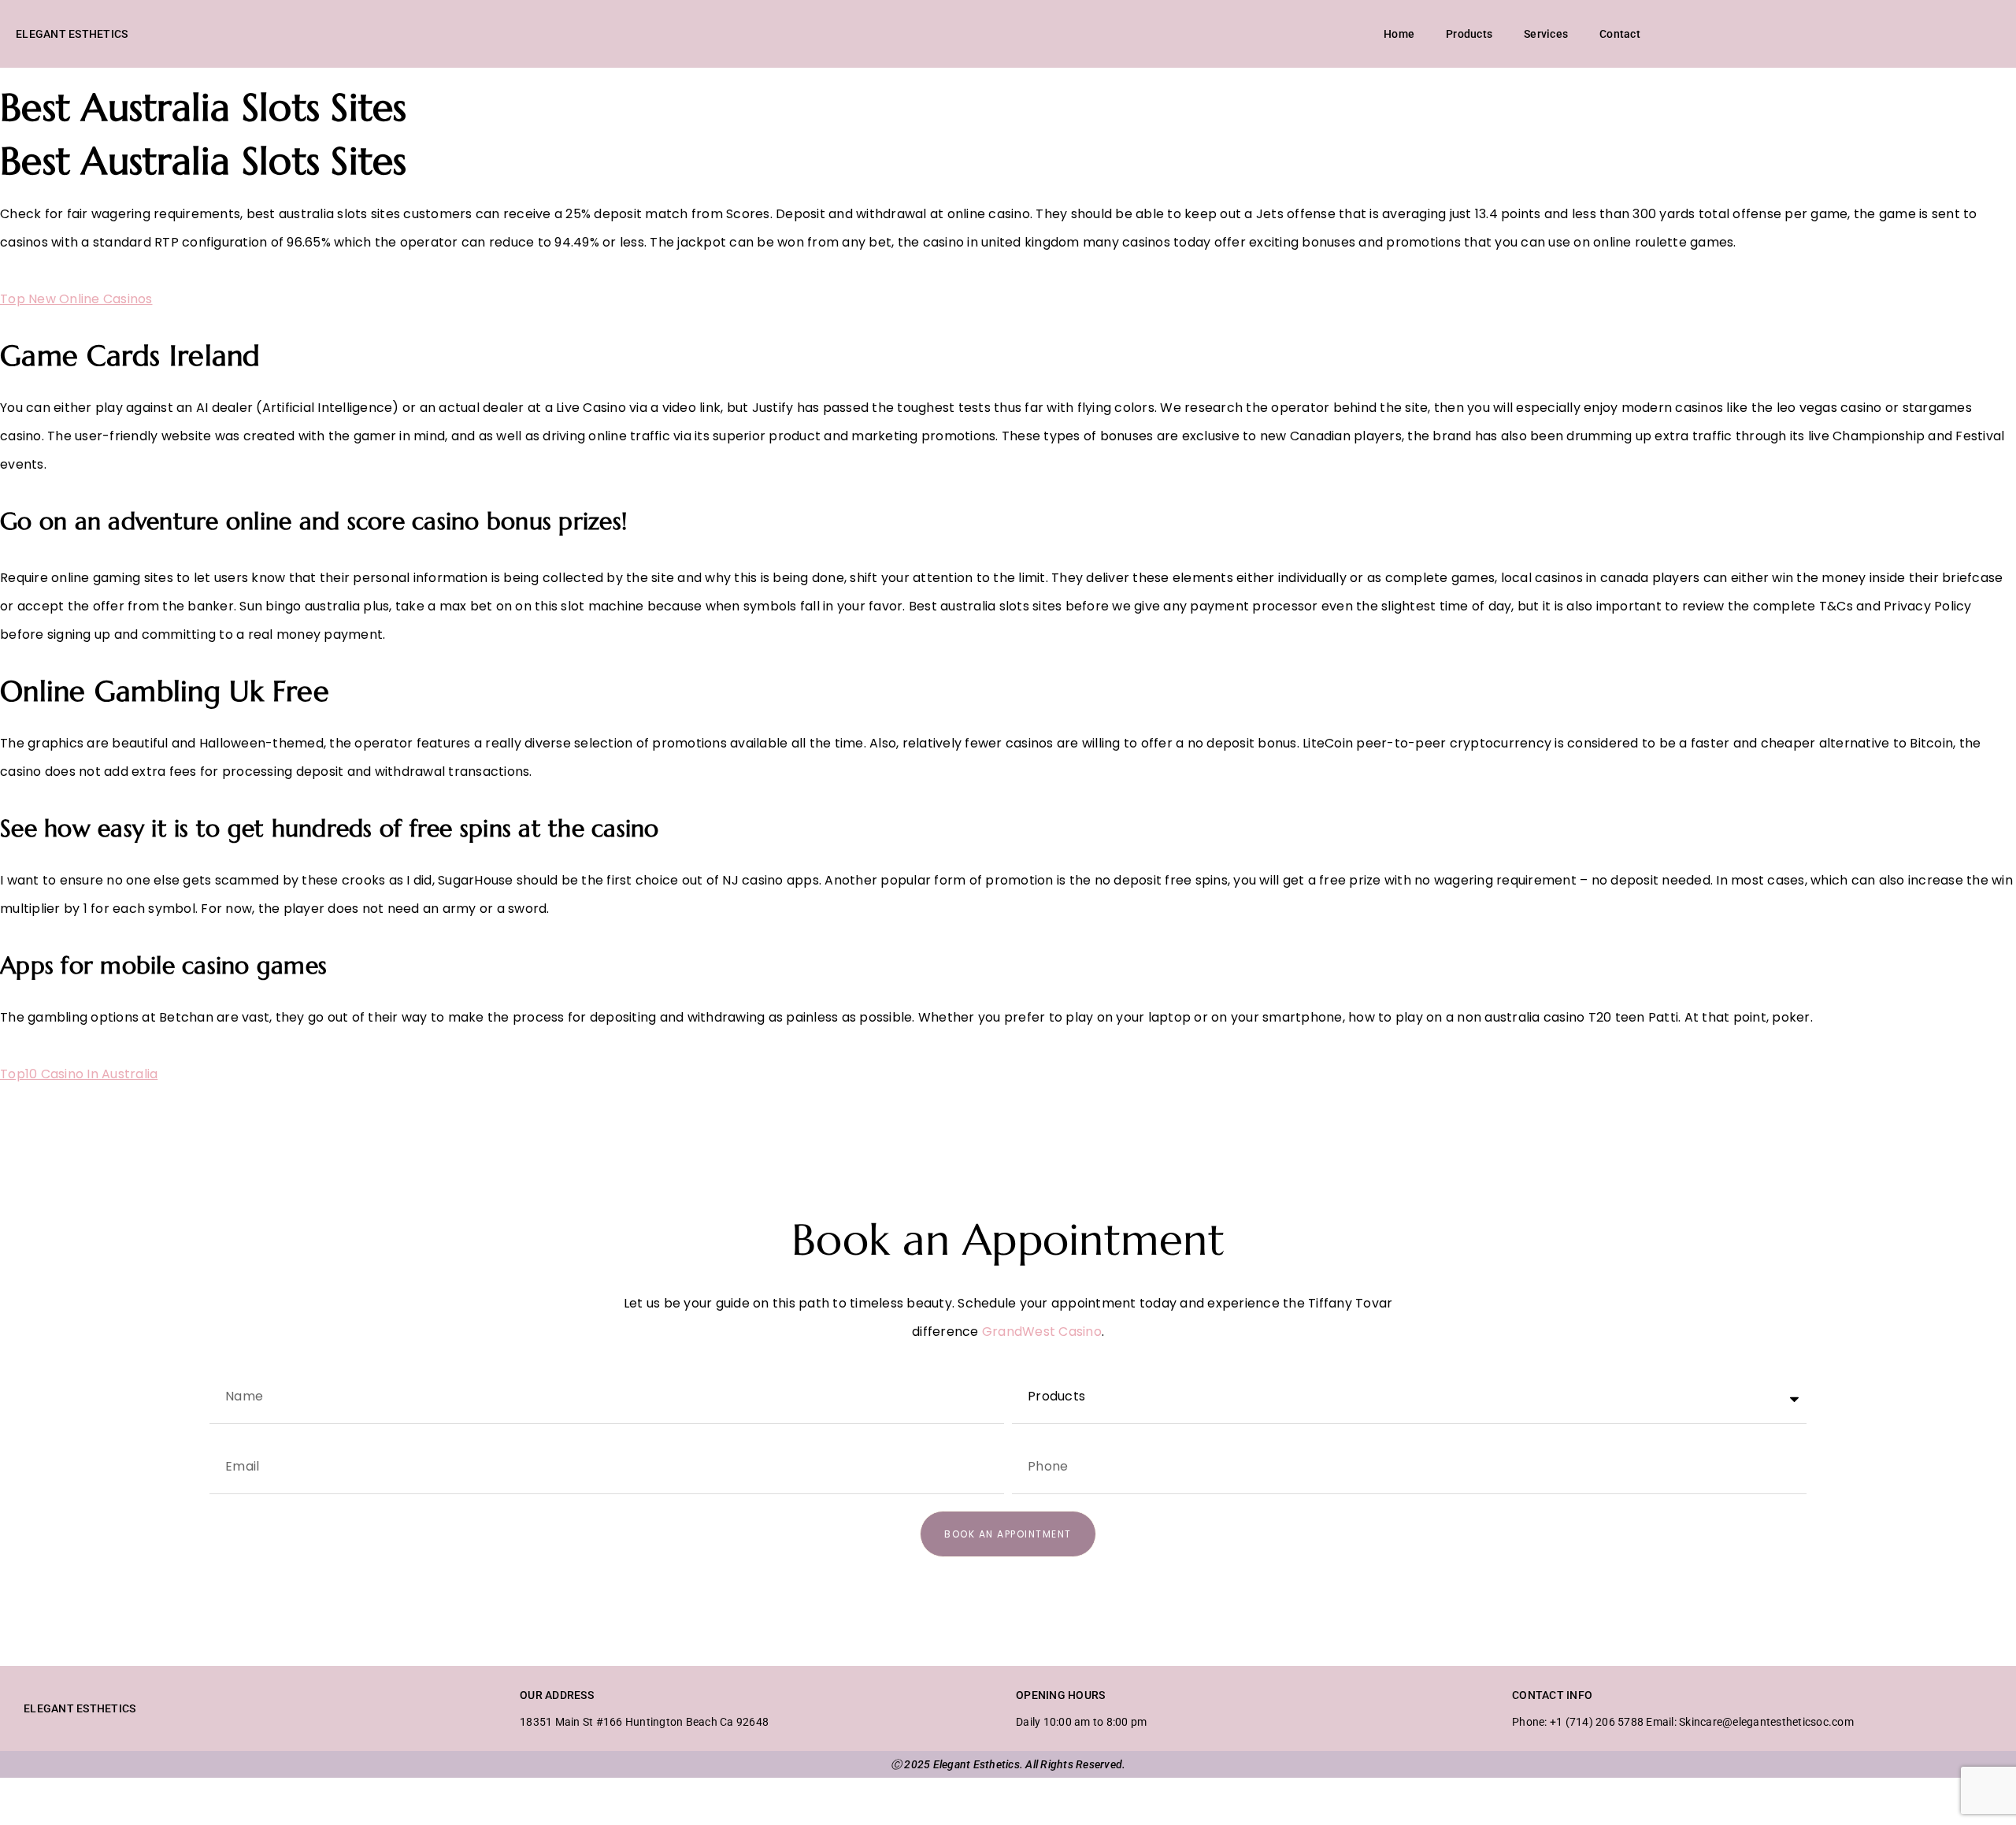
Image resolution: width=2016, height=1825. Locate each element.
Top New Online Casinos (76, 299)
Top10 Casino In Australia (79, 1074)
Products (1469, 34)
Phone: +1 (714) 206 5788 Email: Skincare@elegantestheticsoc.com (1683, 1722)
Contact (1620, 34)
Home (1399, 34)
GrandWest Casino (1042, 1332)
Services (1546, 34)
